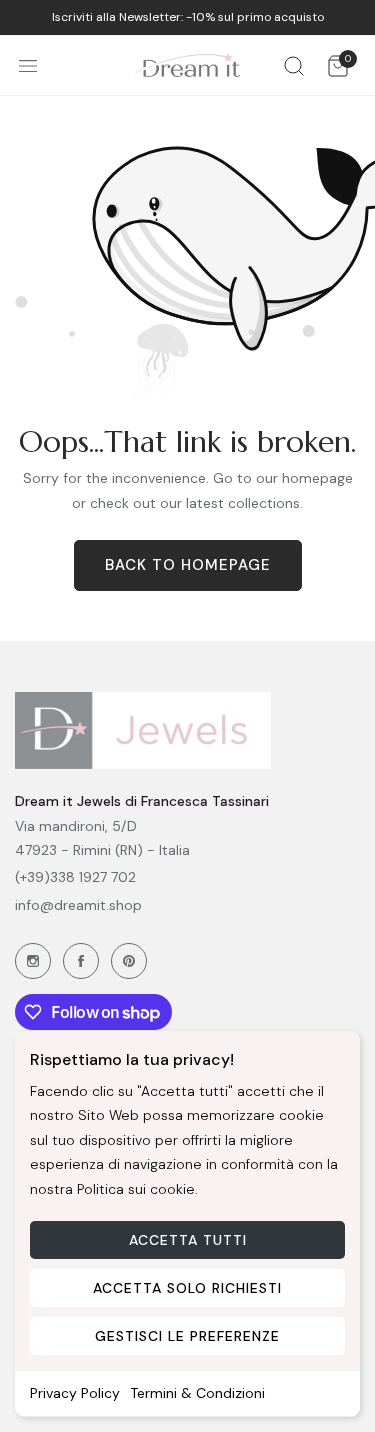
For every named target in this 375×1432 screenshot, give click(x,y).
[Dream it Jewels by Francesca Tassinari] (187, 65)
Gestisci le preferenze (187, 1336)
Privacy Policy (75, 1393)
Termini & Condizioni (197, 1393)
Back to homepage (188, 565)
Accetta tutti (188, 1240)
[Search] (294, 65)
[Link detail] (33, 961)
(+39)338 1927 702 (75, 877)
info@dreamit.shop (78, 905)
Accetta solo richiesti (187, 1288)
